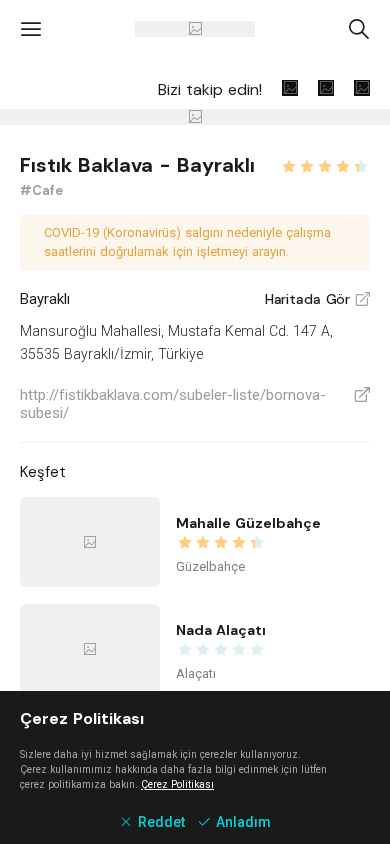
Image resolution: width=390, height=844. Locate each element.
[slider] (325, 164)
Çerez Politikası (177, 784)
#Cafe (41, 190)
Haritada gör (317, 299)
